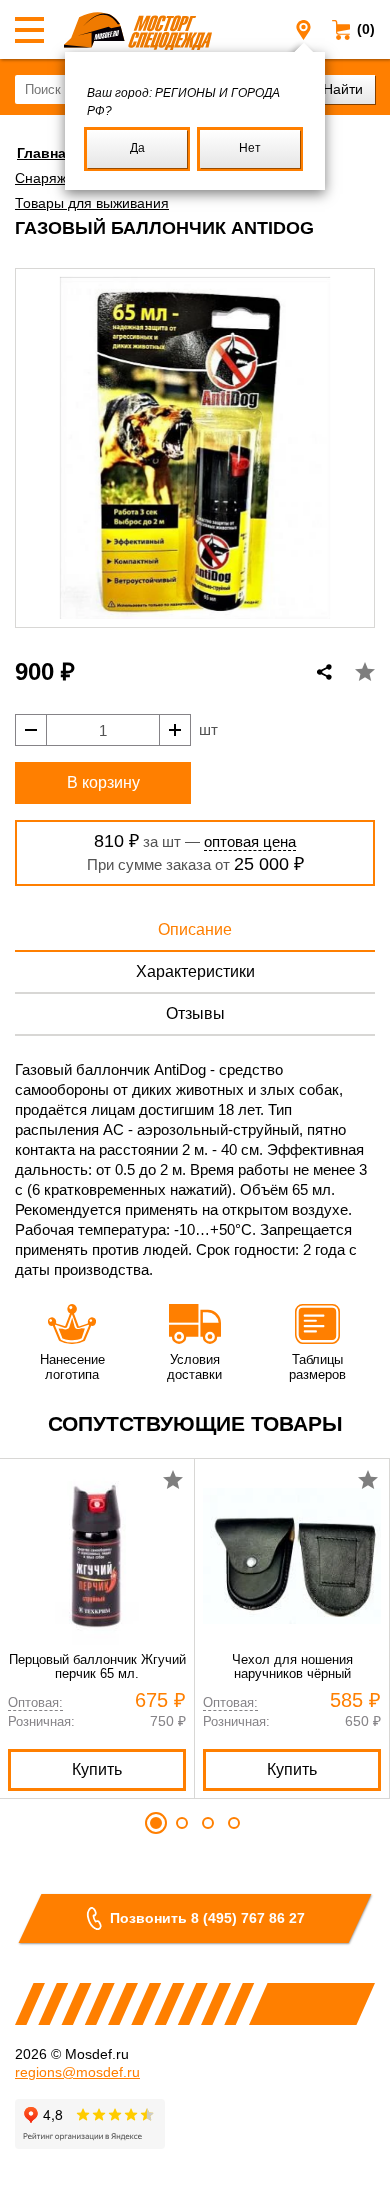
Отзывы (195, 1013)
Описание (195, 929)
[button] (156, 1823)
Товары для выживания (92, 203)
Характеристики (195, 971)
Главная (45, 153)
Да (137, 148)
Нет (250, 148)
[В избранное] (365, 672)
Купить (97, 1769)
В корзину (103, 782)
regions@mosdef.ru (77, 2072)
